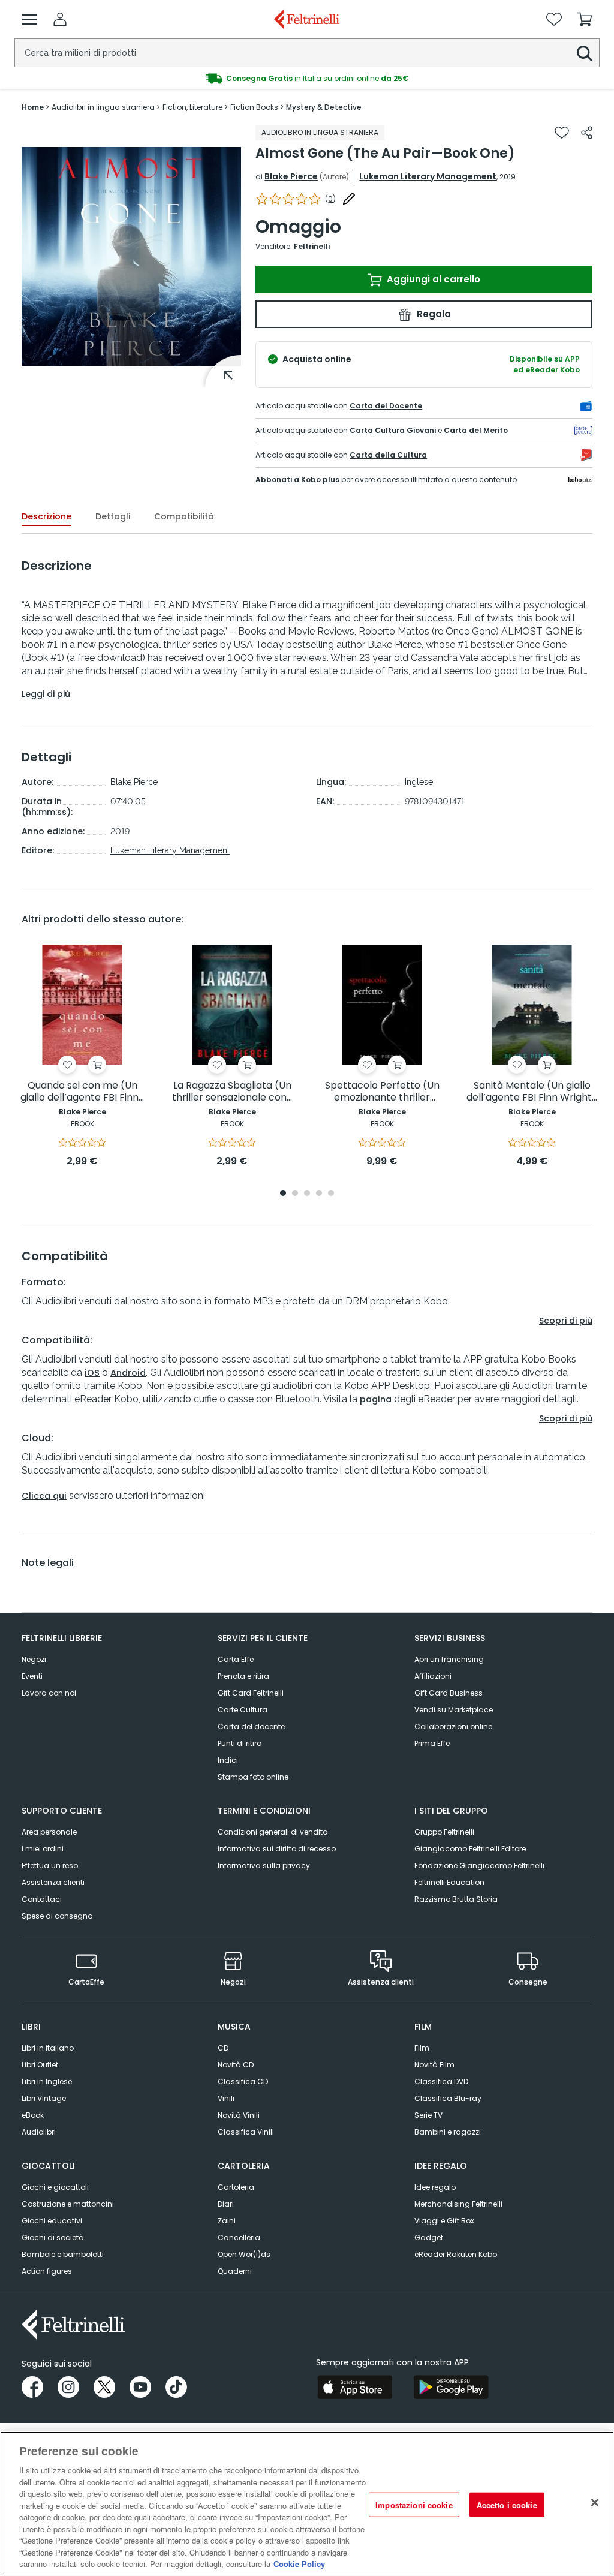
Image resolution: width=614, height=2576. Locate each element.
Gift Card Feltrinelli (251, 1693)
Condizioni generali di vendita (273, 1832)
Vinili (226, 2098)
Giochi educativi (52, 2221)
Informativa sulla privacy (264, 1866)
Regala (433, 314)
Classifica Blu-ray (448, 2098)
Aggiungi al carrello (432, 279)
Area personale (49, 1832)
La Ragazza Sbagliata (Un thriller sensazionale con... (232, 1092)
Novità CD (236, 2065)
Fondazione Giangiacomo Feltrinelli (479, 1866)
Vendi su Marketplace (454, 1710)
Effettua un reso (50, 1866)
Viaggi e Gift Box (444, 2221)
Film (422, 2048)
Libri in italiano (48, 2048)
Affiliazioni (433, 1676)
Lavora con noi (49, 1693)
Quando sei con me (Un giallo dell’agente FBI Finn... (82, 1092)
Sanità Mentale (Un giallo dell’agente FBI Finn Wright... (532, 1092)
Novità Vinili (239, 2115)
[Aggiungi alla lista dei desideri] (562, 133)
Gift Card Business (449, 1693)
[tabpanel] (82, 1056)
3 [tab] (307, 1194)
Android (128, 1373)
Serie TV (428, 2115)
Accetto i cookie (507, 2504)
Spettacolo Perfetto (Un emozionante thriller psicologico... (382, 1092)
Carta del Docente (386, 406)
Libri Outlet (40, 2065)
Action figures (47, 2271)
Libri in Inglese (47, 2081)
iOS (92, 1373)
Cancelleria (239, 2237)
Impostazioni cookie (414, 2504)
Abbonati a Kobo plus (297, 480)
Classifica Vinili (246, 2132)
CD (223, 2048)
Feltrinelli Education (449, 1882)
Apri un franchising (449, 1659)
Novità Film (434, 2065)
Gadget (429, 2237)
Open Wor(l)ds (244, 2254)
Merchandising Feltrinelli (458, 2204)
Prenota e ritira (243, 1676)
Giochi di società (53, 2237)
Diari (226, 2204)
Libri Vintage (44, 2098)
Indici (228, 1760)
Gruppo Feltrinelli (444, 1832)
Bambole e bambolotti (63, 2254)
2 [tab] (295, 1194)
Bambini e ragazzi (448, 2132)
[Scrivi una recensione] (349, 199)
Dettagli (113, 516)
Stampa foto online (253, 1777)
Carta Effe (236, 1659)
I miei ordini (43, 1849)
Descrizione (46, 516)
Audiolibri (39, 2132)
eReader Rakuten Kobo (456, 2254)
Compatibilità (184, 516)
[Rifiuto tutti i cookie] (595, 2502)
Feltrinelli (312, 246)
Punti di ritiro (240, 1743)
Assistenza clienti (53, 1882)
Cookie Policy (299, 2564)
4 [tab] (319, 1194)
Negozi (34, 1659)
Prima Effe (432, 1743)
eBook (33, 2115)
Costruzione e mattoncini (68, 2204)
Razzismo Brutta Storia (456, 1899)
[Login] (60, 19)
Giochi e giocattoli (55, 2187)
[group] (307, 79)
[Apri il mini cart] (585, 19)
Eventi (32, 1676)
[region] (307, 2504)
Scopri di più (566, 1321)
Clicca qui (44, 1496)
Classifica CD (243, 2081)
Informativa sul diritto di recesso (277, 1849)
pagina (376, 1399)
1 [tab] (283, 1194)
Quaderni (235, 2271)
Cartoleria (236, 2187)
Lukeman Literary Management (428, 176)
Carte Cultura (243, 1710)
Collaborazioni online (453, 1726)
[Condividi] (587, 133)
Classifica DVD (441, 2081)
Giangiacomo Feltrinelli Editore (470, 1849)
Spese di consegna (57, 1916)
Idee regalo (435, 2187)
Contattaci (42, 1899)
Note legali (48, 1563)
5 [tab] (331, 1194)
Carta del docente (251, 1726)
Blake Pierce (291, 176)
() (330, 199)
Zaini (227, 2221)
